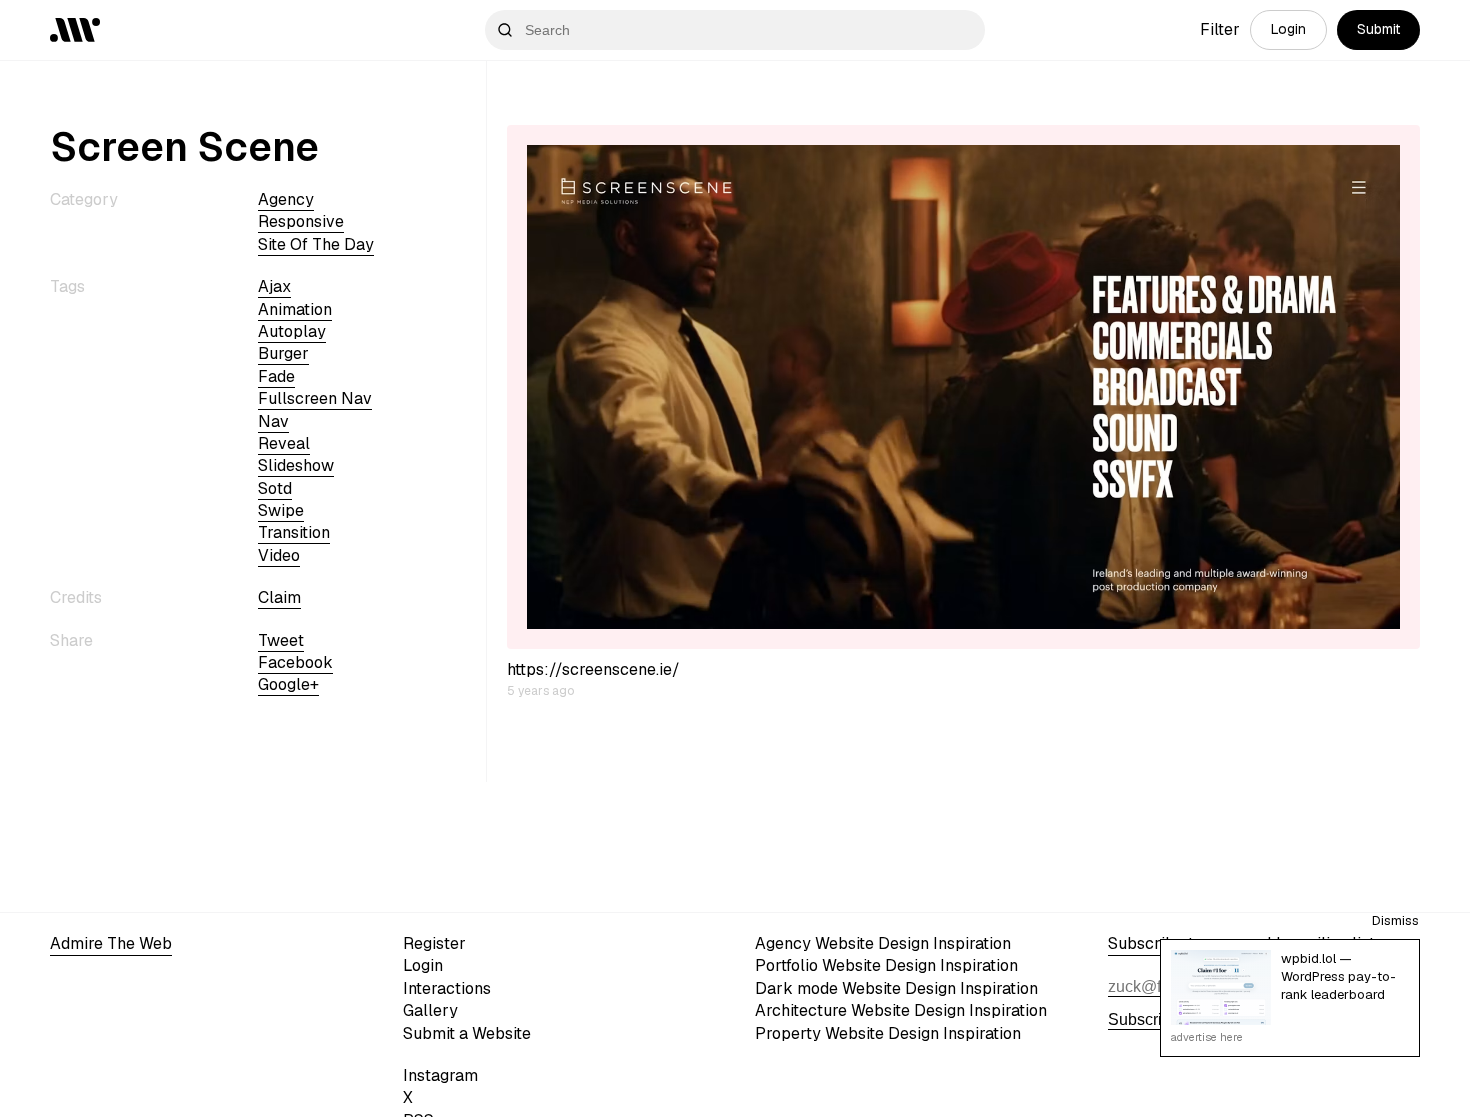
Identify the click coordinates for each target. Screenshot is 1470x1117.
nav (273, 421)
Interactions (447, 988)
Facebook (295, 662)
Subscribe (1144, 1019)
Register (434, 943)
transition (294, 532)
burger (283, 353)
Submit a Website (467, 1033)
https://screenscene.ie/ (593, 669)
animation (295, 309)
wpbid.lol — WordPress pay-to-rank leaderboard (1338, 976)
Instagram (440, 1075)
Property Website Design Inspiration (888, 1033)
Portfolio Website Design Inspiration (886, 965)
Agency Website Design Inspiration (883, 943)
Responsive (301, 221)
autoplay (292, 331)
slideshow (296, 465)
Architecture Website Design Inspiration (901, 1010)
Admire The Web (111, 943)
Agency (286, 199)
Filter (1220, 29)
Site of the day (316, 244)
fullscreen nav (315, 398)
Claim (279, 597)
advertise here (1207, 1037)
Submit (1378, 29)
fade (276, 376)
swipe (281, 510)
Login (1288, 29)
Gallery (430, 1010)
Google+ (288, 684)
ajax (274, 286)
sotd (275, 488)
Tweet (281, 640)
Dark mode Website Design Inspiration (896, 988)
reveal (284, 443)
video (279, 555)
